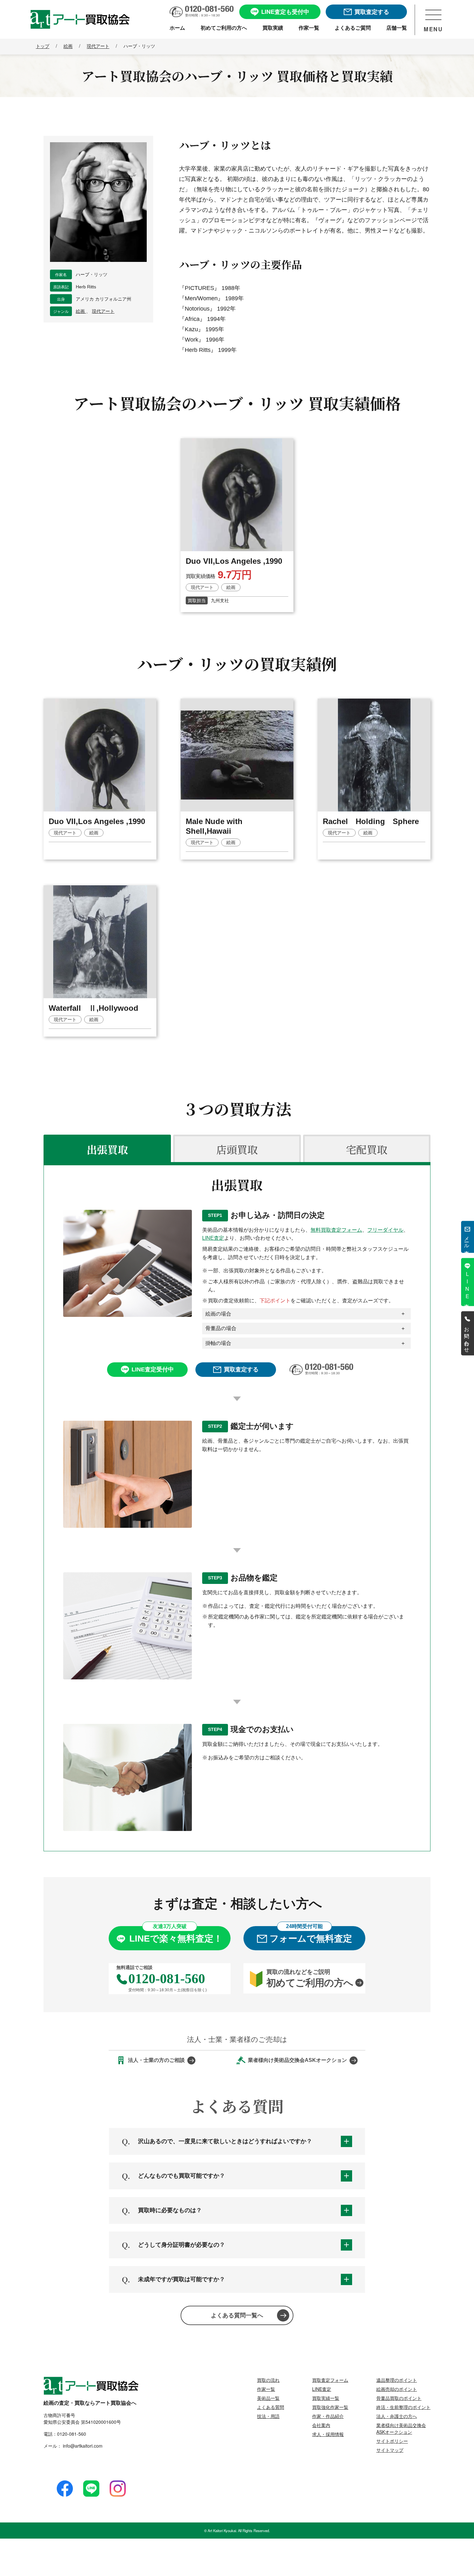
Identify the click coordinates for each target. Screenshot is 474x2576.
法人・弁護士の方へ (397, 2416)
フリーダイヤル (385, 1230)
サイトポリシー (392, 2441)
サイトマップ (390, 2450)
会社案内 (321, 2425)
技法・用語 (268, 2416)
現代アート (103, 311)
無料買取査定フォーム (336, 1230)
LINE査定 (213, 1238)
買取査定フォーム (330, 2380)
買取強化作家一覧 (330, 2407)
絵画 (81, 311)
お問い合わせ (467, 1337)
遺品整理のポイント (397, 2380)
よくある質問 (271, 2407)
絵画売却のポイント (397, 2389)
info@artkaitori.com (82, 2446)
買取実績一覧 (326, 2398)
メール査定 (467, 1240)
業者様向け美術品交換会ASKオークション (401, 2428)
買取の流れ (268, 2380)
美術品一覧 (268, 2398)
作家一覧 (266, 2389)
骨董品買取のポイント (399, 2398)
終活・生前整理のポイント (403, 2407)
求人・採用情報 (328, 2434)
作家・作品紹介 (328, 2416)
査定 (467, 1285)
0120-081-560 (72, 2434)
